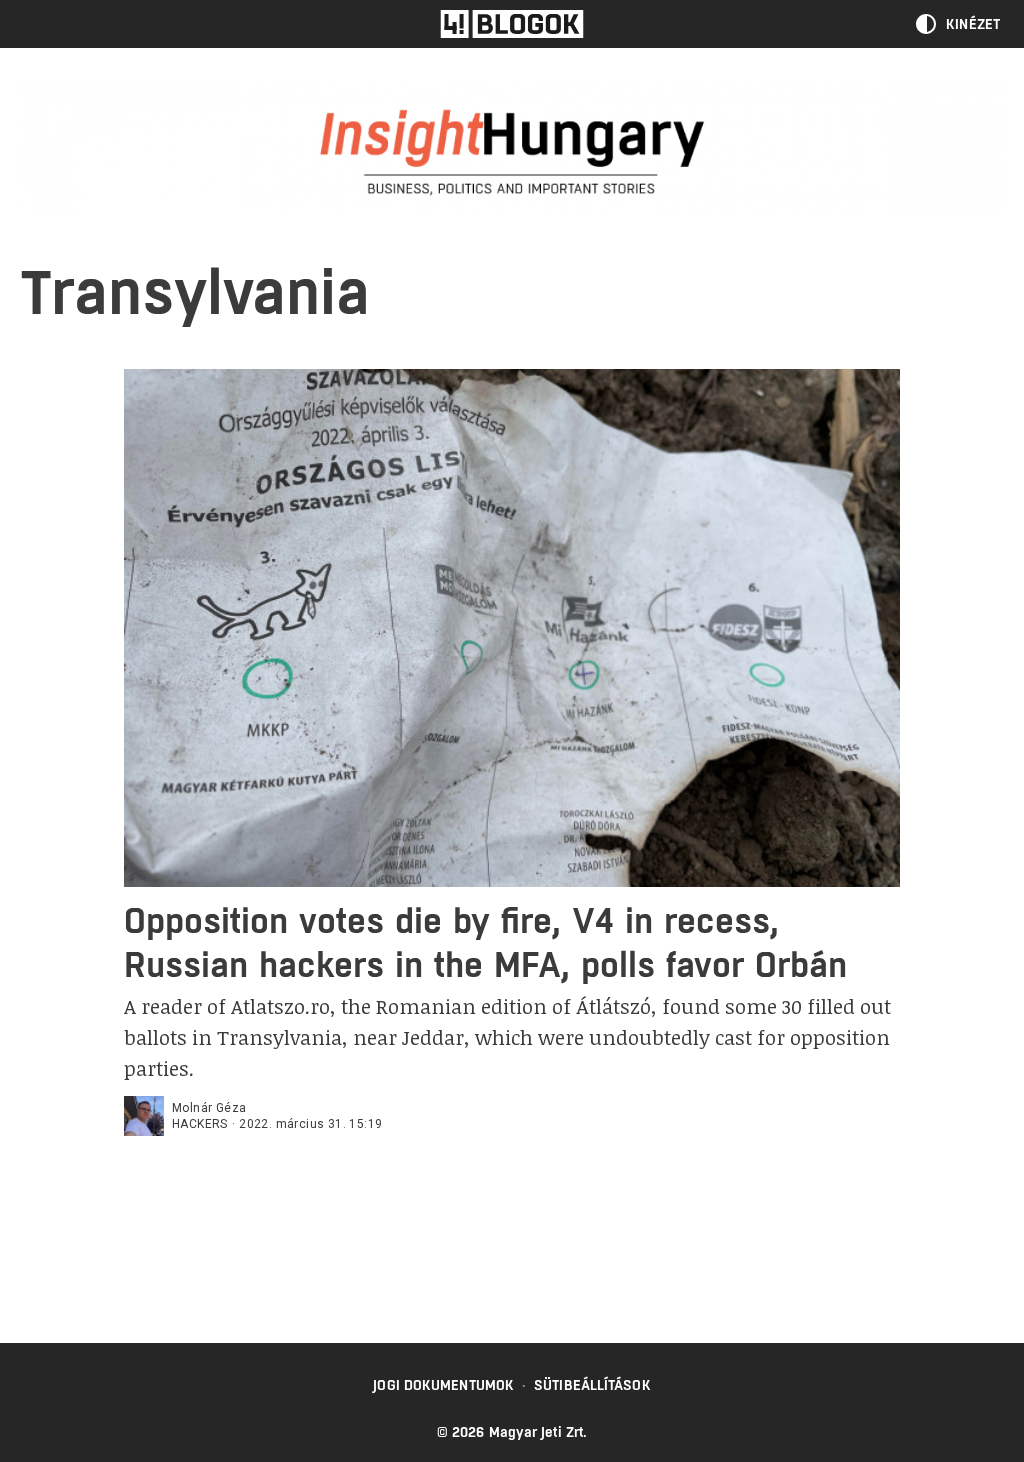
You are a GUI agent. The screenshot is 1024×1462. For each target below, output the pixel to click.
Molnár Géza (209, 1108)
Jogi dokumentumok (443, 1385)
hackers (200, 1124)
